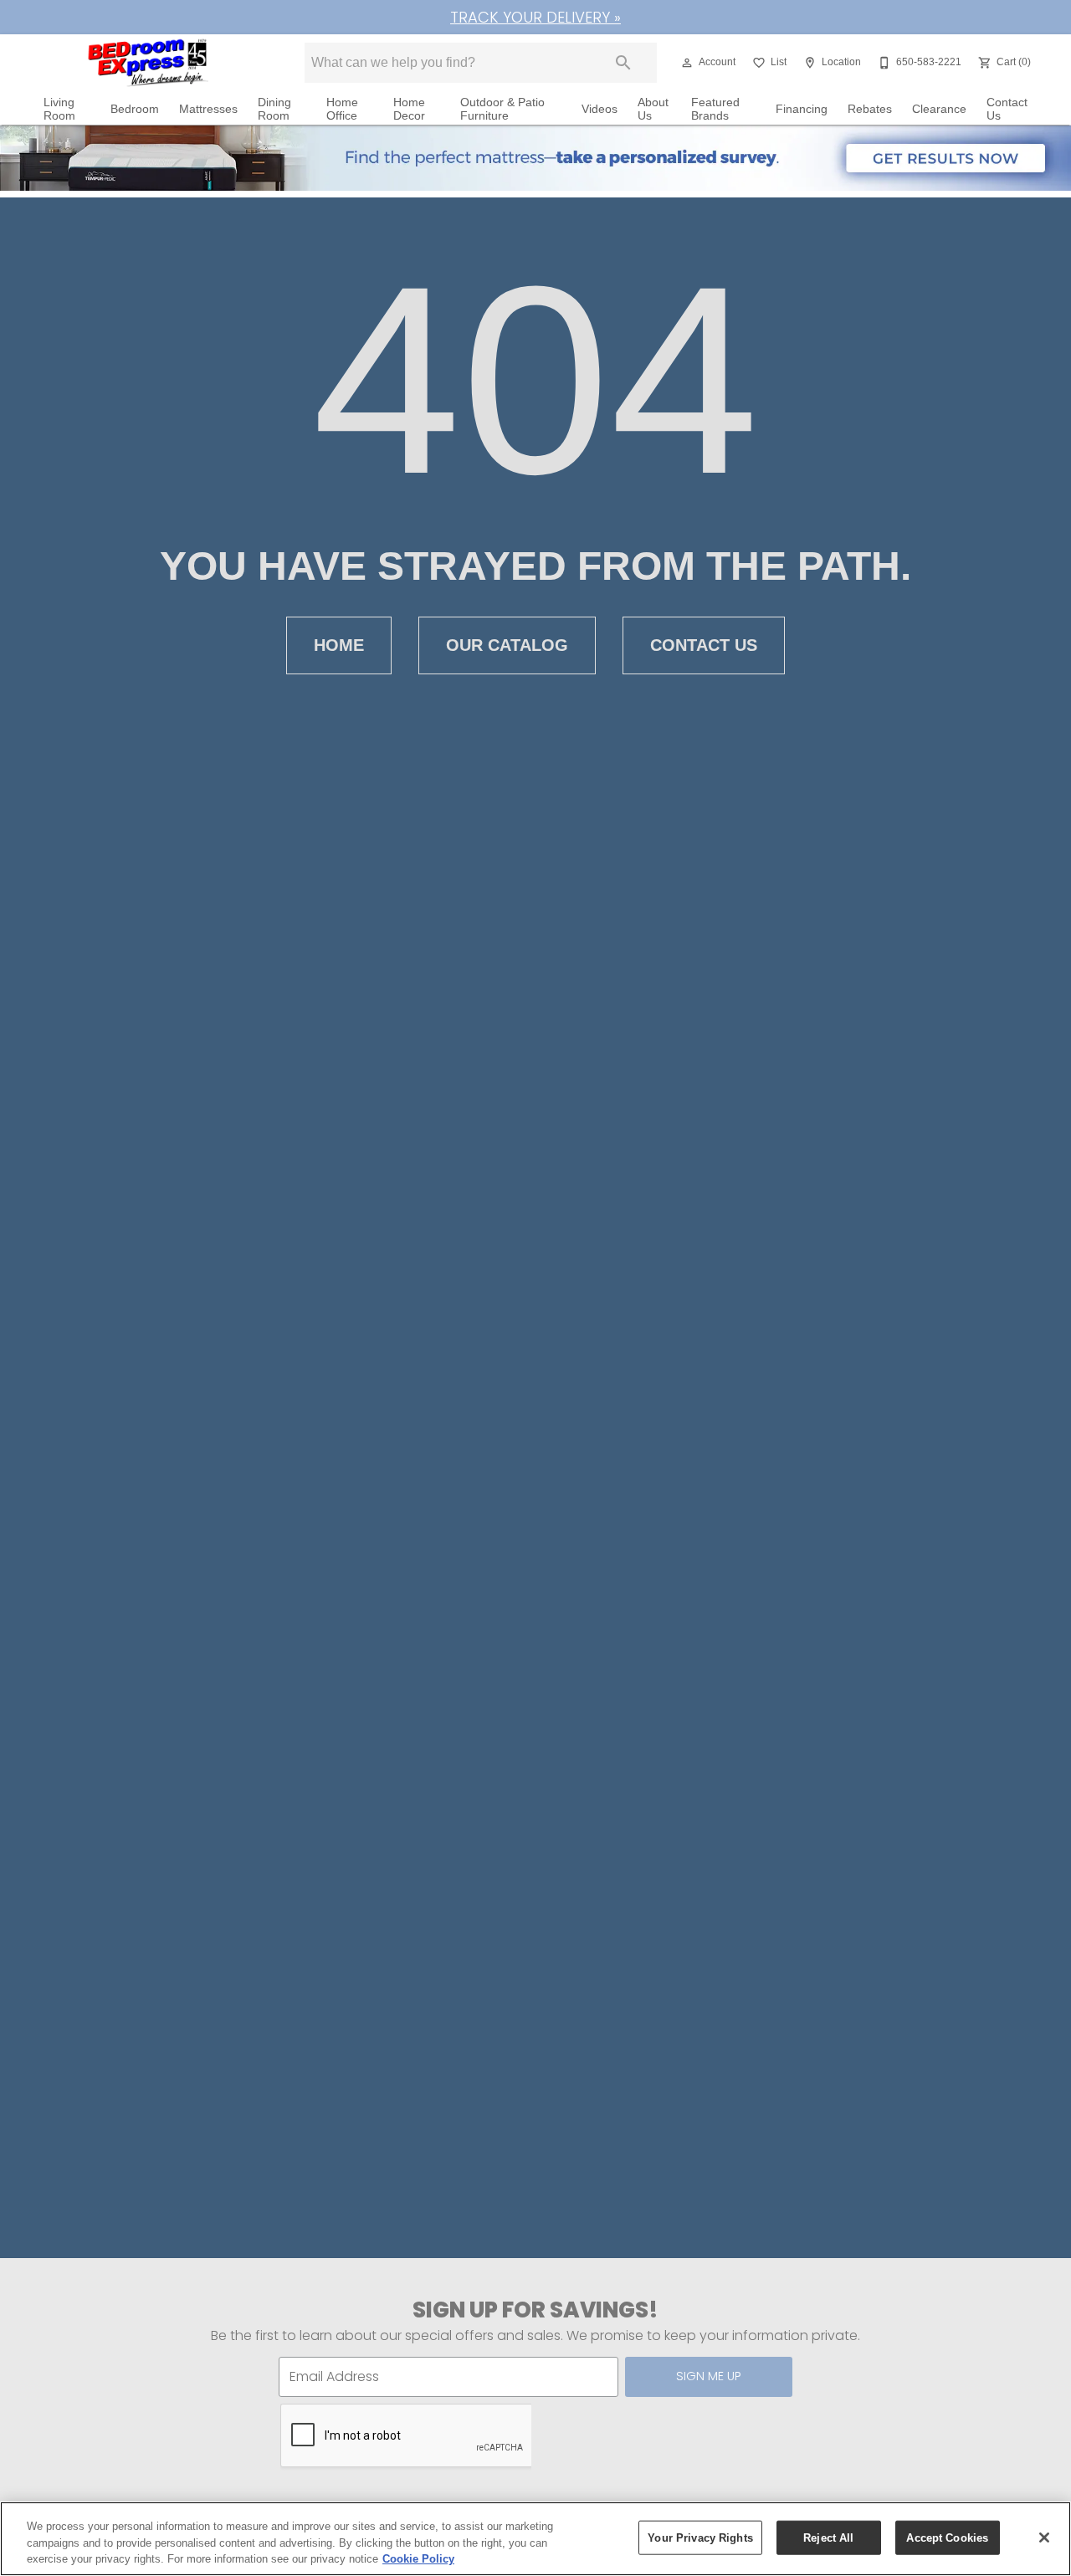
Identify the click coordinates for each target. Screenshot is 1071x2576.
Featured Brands (715, 109)
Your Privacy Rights (700, 2537)
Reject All (828, 2537)
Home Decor (409, 109)
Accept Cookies (947, 2537)
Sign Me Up (708, 2376)
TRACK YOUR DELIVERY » (535, 17)
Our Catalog (507, 645)
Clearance (939, 109)
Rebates (870, 109)
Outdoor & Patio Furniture (502, 109)
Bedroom (135, 109)
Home (339, 645)
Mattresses (208, 109)
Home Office (342, 109)
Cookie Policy (418, 2559)
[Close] (1044, 2538)
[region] (535, 2539)
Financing (802, 109)
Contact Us (1007, 109)
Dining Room (274, 109)
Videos (600, 109)
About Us (653, 109)
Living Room (59, 109)
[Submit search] (623, 63)
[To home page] (149, 63)
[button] (687, 63)
